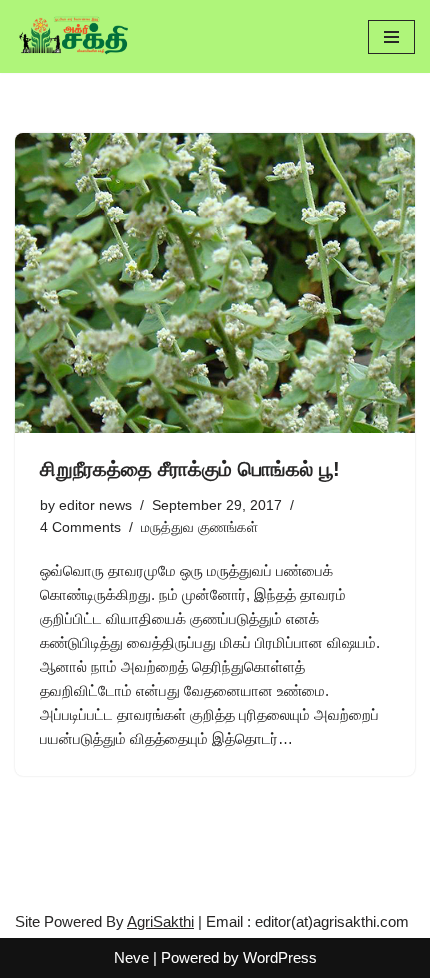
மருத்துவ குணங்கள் (199, 527)
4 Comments (80, 527)
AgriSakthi (160, 921)
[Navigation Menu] (391, 37)
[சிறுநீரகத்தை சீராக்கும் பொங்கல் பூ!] (215, 283)
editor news (95, 505)
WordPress (280, 957)
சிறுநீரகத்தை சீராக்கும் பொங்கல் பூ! (190, 469)
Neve (131, 957)
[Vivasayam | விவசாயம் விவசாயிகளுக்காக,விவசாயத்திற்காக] (75, 36)
